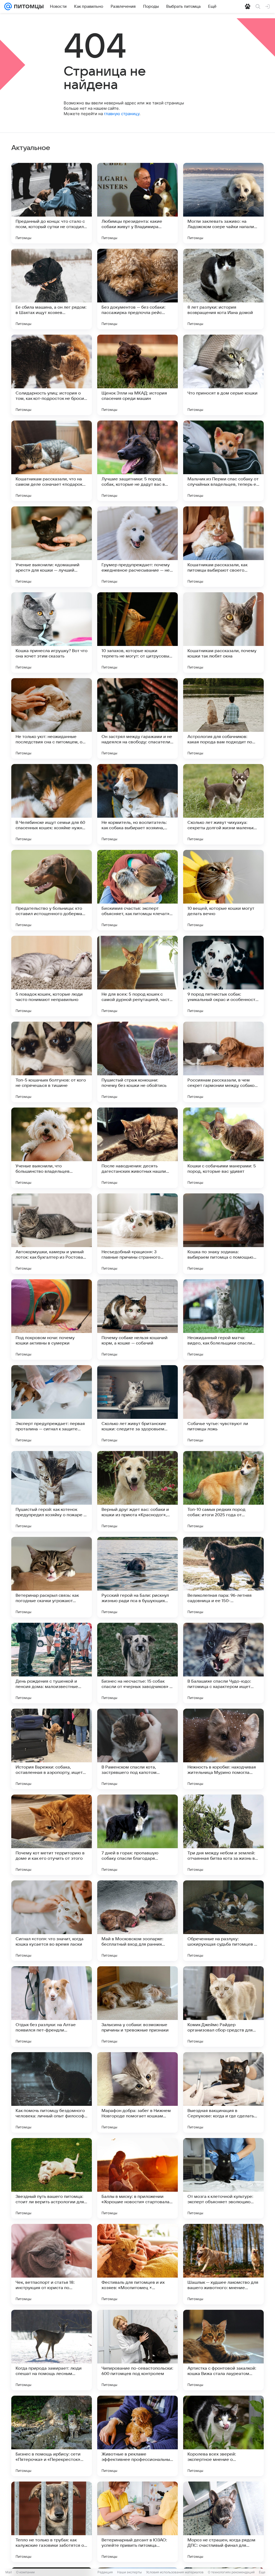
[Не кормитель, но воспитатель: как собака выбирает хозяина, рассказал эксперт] (137, 804)
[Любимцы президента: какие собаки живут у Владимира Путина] (137, 203)
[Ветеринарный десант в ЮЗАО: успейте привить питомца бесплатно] (137, 2522)
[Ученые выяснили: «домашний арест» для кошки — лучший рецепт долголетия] (52, 547)
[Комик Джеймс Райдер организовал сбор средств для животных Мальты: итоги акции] (223, 2007)
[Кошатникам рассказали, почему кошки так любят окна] (223, 633)
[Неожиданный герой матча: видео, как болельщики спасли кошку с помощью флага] (223, 1320)
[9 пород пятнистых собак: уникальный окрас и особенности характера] (223, 976)
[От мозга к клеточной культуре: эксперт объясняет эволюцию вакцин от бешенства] (223, 2178)
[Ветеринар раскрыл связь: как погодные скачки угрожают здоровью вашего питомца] (52, 1577)
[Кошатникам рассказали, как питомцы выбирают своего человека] (223, 547)
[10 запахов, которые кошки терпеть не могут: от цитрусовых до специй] (137, 633)
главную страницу (122, 114)
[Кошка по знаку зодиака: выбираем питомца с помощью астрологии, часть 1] (223, 1234)
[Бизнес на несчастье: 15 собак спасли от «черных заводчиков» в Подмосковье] (137, 1663)
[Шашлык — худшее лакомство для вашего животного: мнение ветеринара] (223, 2264)
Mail (9, 2572)
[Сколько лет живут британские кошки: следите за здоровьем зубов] (137, 1405)
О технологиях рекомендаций (231, 2572)
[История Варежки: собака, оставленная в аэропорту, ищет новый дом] (52, 1749)
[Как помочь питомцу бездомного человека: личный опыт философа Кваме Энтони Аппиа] (52, 2092)
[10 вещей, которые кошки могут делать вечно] (223, 890)
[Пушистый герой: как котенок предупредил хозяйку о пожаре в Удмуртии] (52, 1491)
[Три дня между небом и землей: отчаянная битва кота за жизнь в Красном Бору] (223, 1835)
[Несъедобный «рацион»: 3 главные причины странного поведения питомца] (137, 1234)
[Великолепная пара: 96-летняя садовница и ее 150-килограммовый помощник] (223, 1577)
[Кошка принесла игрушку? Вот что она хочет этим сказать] (52, 633)
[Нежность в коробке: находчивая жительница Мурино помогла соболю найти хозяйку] (223, 1749)
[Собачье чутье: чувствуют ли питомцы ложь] (223, 1405)
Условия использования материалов (175, 2572)
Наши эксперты (129, 2572)
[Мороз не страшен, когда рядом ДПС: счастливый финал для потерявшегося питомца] (223, 2522)
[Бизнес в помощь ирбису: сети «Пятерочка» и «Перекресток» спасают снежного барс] (52, 2436)
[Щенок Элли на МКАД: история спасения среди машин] (137, 375)
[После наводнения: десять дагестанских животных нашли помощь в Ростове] (137, 1148)
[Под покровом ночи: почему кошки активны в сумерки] (52, 1320)
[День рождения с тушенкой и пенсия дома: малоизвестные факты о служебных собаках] (52, 1663)
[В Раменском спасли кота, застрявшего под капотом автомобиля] (137, 1749)
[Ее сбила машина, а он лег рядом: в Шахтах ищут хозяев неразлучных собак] (52, 289)
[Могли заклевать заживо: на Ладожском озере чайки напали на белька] (223, 203)
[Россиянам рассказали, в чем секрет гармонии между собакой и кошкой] (223, 1062)
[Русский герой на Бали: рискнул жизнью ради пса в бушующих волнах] (137, 1577)
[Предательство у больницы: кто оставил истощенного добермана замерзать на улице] (52, 890)
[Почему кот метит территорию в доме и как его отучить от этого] (52, 1835)
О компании (25, 2572)
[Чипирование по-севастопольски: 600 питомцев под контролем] (137, 2350)
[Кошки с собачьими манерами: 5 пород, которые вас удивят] (223, 1148)
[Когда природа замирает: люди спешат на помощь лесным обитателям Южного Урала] (52, 2350)
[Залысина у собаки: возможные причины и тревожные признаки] (137, 2007)
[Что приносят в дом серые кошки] (223, 375)
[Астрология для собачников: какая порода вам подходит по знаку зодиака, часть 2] (223, 718)
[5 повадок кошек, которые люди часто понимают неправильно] (52, 976)
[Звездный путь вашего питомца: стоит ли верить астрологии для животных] (52, 2178)
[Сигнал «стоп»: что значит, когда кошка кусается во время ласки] (52, 1921)
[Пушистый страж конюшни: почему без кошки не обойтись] (137, 1062)
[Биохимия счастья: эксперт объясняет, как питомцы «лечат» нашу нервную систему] (137, 890)
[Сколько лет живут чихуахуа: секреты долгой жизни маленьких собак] (223, 804)
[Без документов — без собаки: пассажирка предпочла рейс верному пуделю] (137, 289)
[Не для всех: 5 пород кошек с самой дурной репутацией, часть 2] (137, 976)
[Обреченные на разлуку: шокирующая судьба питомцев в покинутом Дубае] (223, 1921)
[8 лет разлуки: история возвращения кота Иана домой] (223, 289)
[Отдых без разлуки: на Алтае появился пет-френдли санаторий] (52, 2007)
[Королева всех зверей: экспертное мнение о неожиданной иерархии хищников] (223, 2436)
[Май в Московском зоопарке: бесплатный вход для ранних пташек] (137, 1921)
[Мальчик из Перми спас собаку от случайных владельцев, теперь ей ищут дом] (223, 461)
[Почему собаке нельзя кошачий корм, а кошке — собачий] (137, 1320)
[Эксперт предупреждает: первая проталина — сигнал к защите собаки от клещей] (52, 1405)
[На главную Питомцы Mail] (28, 6)
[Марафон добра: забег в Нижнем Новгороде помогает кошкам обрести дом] (137, 2092)
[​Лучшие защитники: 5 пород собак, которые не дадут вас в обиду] (137, 461)
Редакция (105, 2572)
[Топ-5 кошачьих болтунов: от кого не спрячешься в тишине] (52, 1062)
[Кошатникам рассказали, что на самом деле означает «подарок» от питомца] (52, 461)
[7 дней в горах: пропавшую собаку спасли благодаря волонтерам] (137, 1835)
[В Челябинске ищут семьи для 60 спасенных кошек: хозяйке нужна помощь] (52, 804)
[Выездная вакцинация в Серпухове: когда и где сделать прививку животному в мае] (223, 2092)
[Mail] (8, 6)
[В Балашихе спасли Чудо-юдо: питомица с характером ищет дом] (223, 1663)
